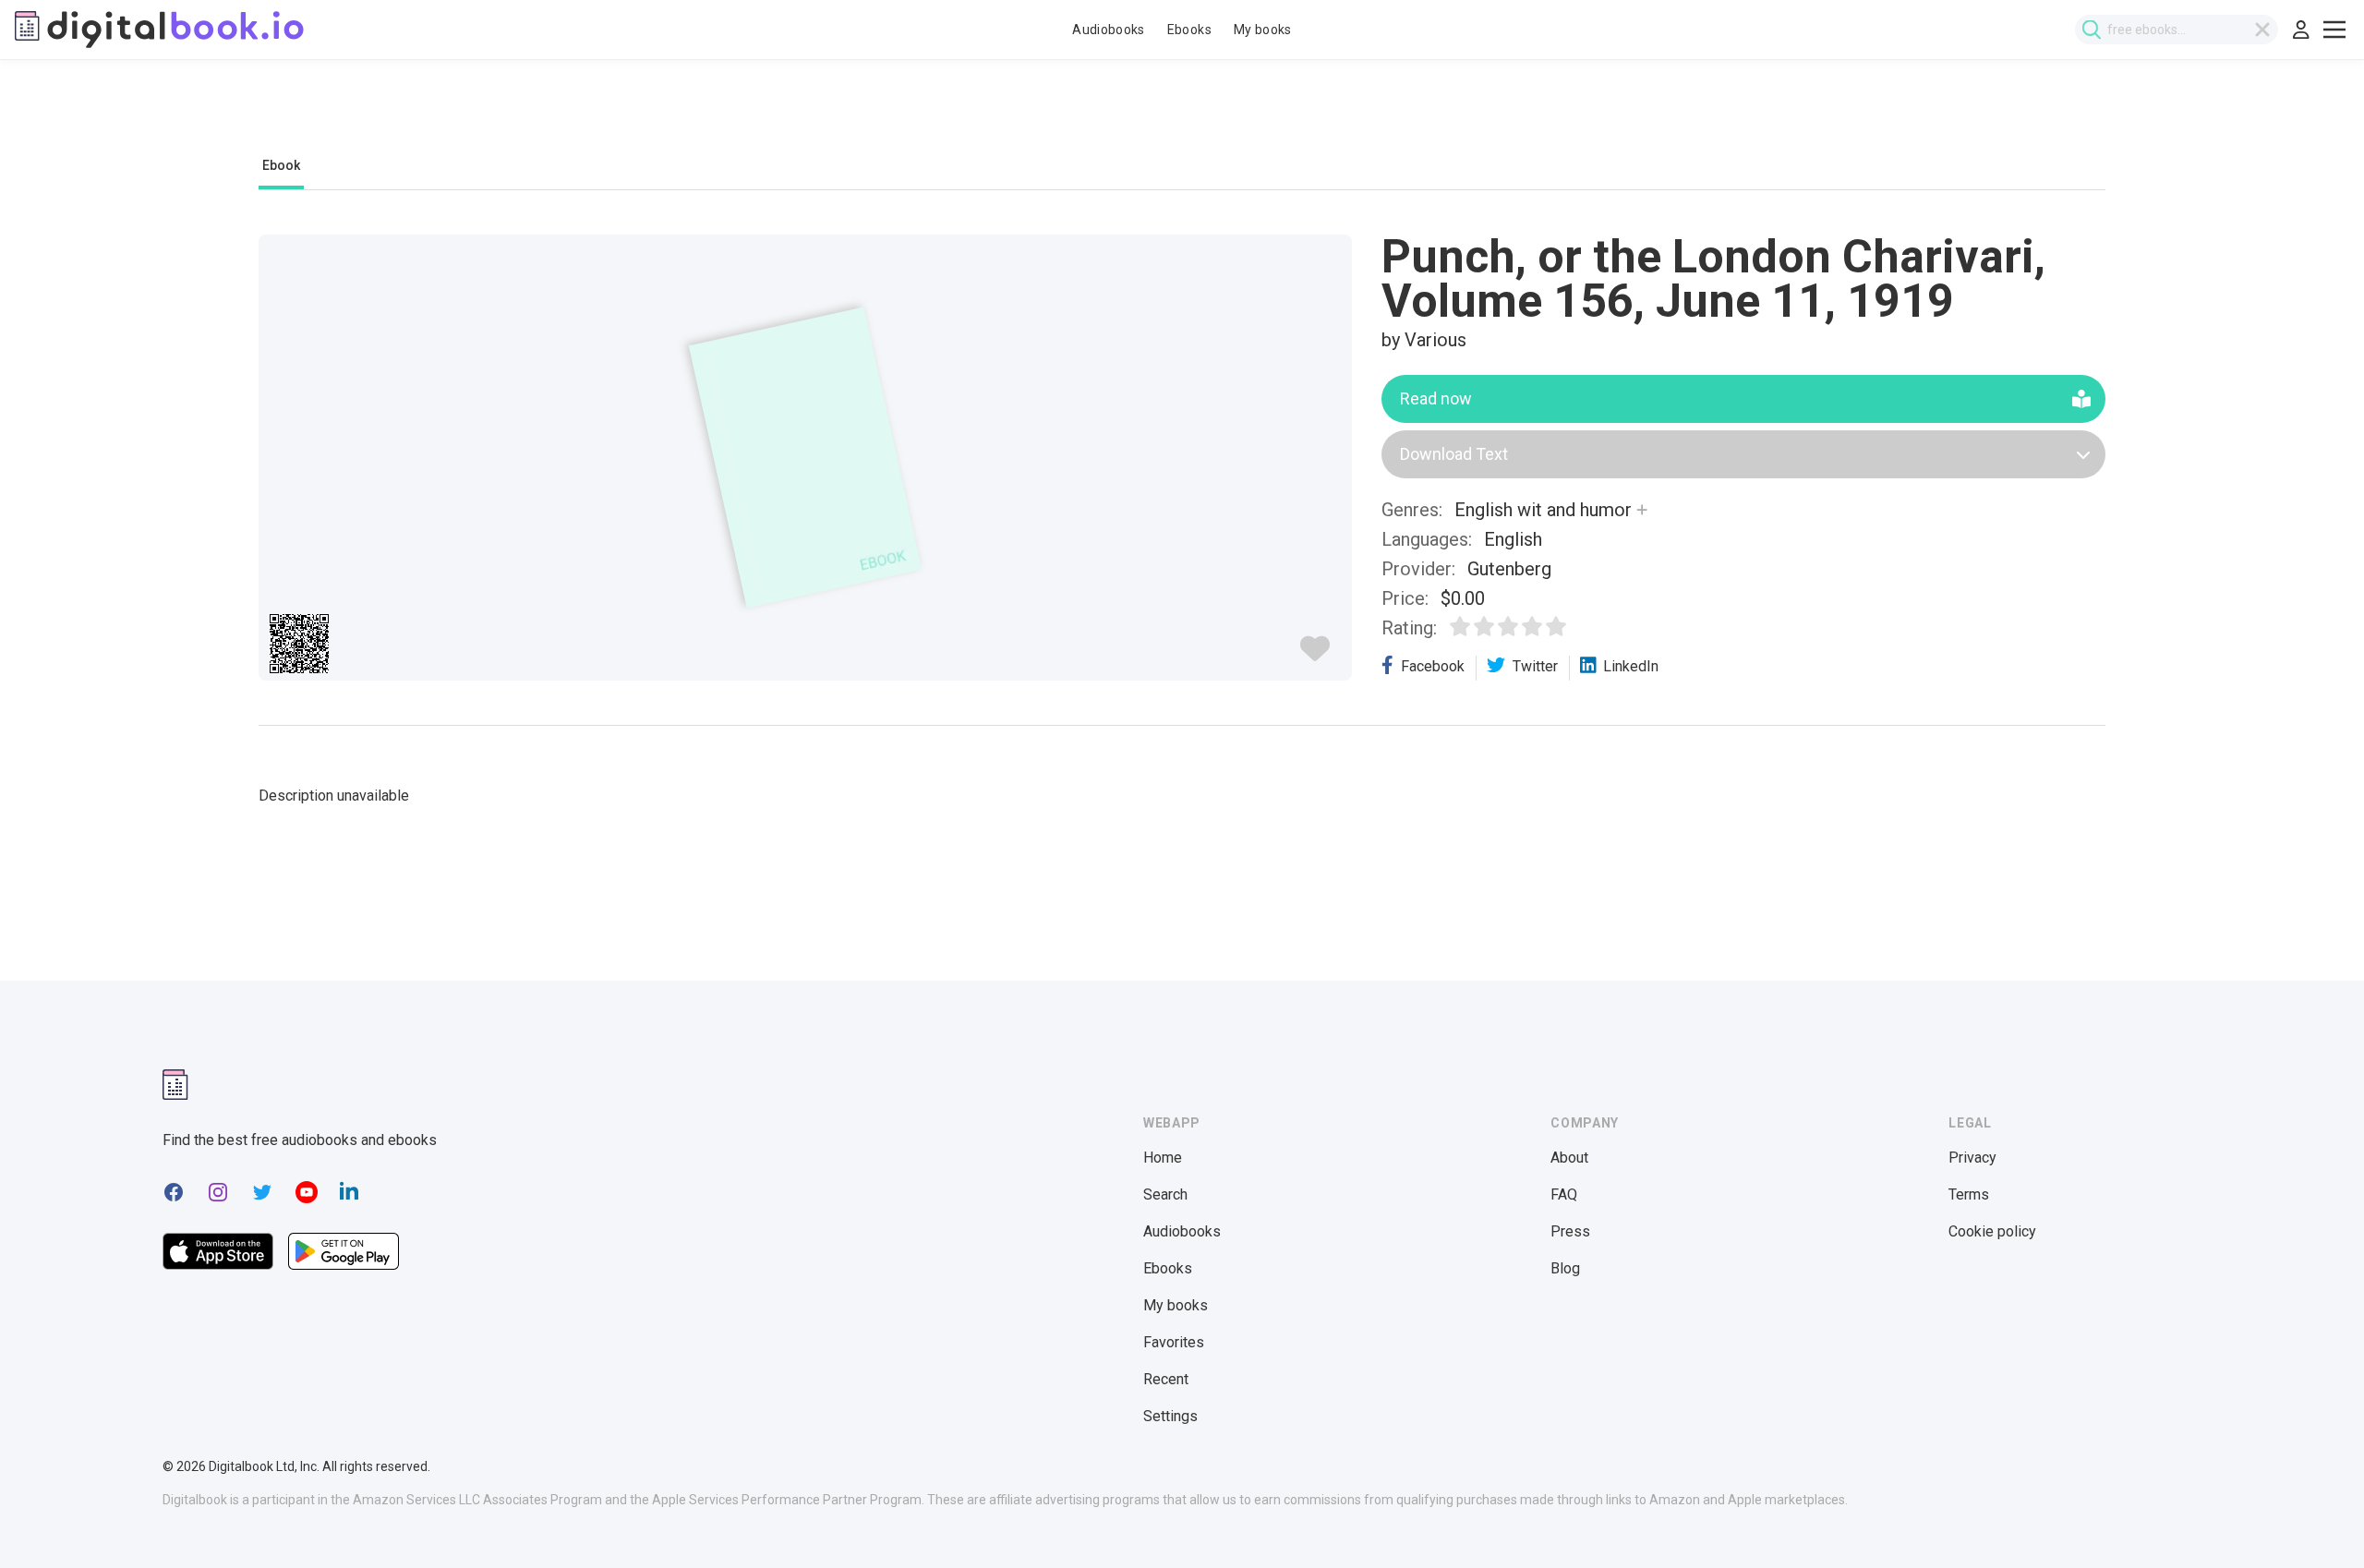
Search (1165, 1194)
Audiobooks (1109, 30)
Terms (1969, 1194)
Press (1570, 1231)
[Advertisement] (1182, 117)
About (1569, 1158)
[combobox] (2177, 30)
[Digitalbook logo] (159, 30)
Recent (1166, 1379)
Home (1163, 1158)
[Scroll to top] (2316, 1520)
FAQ (1564, 1194)
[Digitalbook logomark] (175, 1085)
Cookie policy (1992, 1231)
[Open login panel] (2301, 30)
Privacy (1972, 1158)
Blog (1565, 1268)
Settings (1170, 1416)
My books (1263, 30)
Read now (1436, 398)
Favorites (1174, 1342)
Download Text (1454, 454)
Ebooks (1189, 30)
